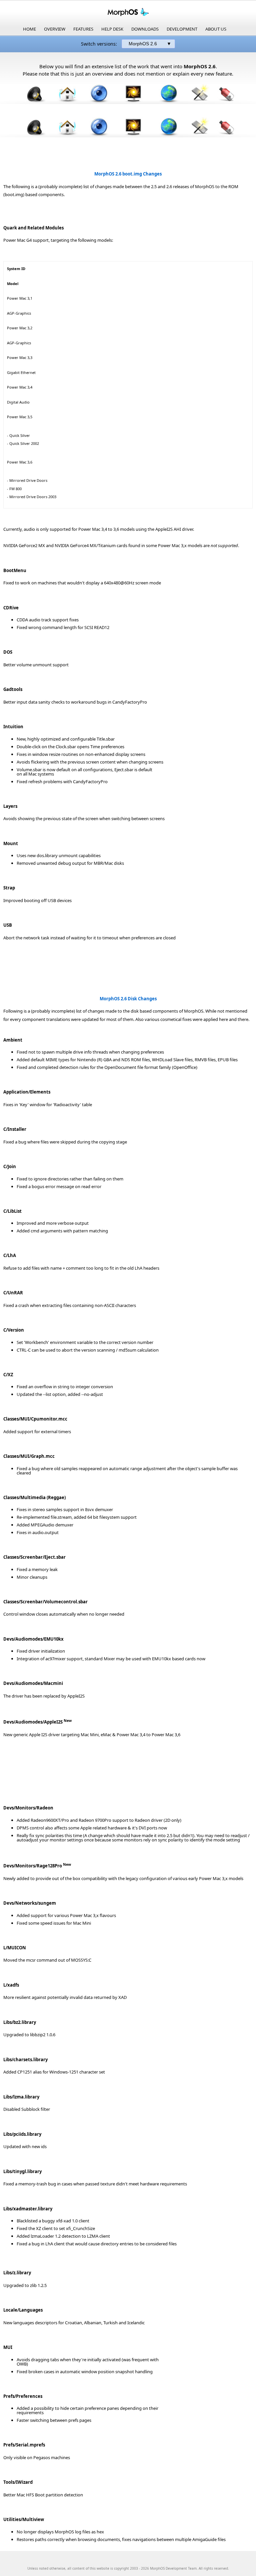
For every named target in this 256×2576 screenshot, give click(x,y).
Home (29, 29)
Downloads (145, 29)
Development (182, 29)
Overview (55, 29)
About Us (216, 29)
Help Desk (112, 29)
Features (83, 29)
